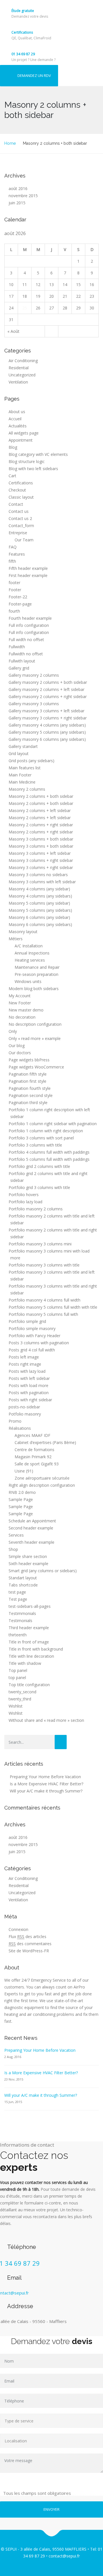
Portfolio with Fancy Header (34, 1336)
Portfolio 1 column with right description (46, 1131)
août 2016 (18, 188)
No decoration (22, 1017)
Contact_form (21, 526)
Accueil (15, 419)
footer (14, 583)
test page (17, 1592)
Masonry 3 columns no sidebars (38, 875)
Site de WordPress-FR (29, 1951)
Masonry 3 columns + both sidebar (41, 839)
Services (16, 1535)
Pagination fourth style (30, 1088)
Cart (12, 476)
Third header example (29, 1628)
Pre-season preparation (36, 974)
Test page (18, 1599)
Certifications (22, 32)
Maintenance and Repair (37, 967)
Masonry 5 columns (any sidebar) (39, 903)
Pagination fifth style (28, 1074)
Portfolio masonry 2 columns (36, 1209)
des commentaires (30, 1944)
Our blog (17, 1046)
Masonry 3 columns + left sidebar (40, 853)
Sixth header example (28, 1564)
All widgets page (24, 433)
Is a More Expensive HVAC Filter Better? (46, 1784)
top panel (17, 1677)
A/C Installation (29, 946)
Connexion (18, 1929)
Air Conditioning (23, 361)
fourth (14, 611)
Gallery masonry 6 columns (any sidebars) (47, 739)
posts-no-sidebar (24, 1407)
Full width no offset (26, 640)
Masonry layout (23, 932)
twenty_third (20, 1699)
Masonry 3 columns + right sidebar (41, 860)
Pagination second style (31, 1095)
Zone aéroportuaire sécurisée (42, 1478)
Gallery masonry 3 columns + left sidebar (46, 711)
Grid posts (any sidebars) (31, 761)
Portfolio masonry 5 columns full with (43, 1314)
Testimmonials (22, 1613)
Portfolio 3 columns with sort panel (41, 1138)
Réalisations (20, 1428)
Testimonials (20, 1621)
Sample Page (21, 1499)
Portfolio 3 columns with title (35, 1145)
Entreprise (18, 533)
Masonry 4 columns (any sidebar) (39, 889)
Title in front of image (29, 1642)
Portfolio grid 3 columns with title (39, 1187)
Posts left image (24, 1357)
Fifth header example (28, 568)
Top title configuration (29, 1685)
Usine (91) (24, 1471)
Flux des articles (27, 1936)
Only (13, 1031)
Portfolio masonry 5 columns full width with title (53, 1307)
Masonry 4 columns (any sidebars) (40, 896)
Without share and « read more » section (46, 1720)
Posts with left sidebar (29, 1378)
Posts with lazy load (27, 1371)
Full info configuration (29, 625)
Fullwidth (17, 647)
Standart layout (23, 1578)
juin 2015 (17, 203)
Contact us (19, 511)
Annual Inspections (32, 953)
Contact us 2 (20, 518)
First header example (28, 575)
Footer (15, 590)
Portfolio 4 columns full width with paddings (49, 1152)
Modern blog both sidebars (34, 989)
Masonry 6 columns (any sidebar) (39, 917)
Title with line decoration (31, 1656)
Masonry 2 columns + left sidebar (40, 810)
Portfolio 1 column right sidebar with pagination (53, 1124)
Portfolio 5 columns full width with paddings (49, 1159)
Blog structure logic (27, 461)
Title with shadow (25, 1663)
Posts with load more (28, 1385)
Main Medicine (22, 782)
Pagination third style (28, 1103)
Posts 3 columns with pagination (39, 1343)
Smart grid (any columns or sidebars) (43, 1571)
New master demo (26, 1010)
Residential (19, 368)
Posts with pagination (29, 1393)
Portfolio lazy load (25, 1202)
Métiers (16, 939)
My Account (20, 996)
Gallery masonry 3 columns (34, 704)
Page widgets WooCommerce (36, 1067)
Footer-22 (18, 597)
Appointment (21, 440)
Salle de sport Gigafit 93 (37, 1464)
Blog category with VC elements (38, 454)
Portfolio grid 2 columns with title (39, 1166)
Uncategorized (22, 375)
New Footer (20, 1003)
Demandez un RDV (34, 76)
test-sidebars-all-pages (30, 1606)
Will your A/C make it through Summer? (46, 1791)
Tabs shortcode (23, 1585)
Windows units (28, 981)
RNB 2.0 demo (22, 1492)
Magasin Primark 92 (33, 1457)
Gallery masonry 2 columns (34, 675)
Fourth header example (30, 618)
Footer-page (20, 604)
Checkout (17, 490)
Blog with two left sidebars (33, 469)
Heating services (30, 960)
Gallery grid (19, 668)
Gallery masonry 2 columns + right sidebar (48, 696)
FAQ (13, 547)
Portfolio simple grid (27, 1321)
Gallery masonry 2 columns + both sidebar (48, 682)
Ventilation (18, 382)
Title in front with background (36, 1649)
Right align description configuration (42, 1485)
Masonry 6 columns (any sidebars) (40, 924)
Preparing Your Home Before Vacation (45, 1777)
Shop (13, 1549)
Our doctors (20, 1053)
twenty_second (22, 1692)
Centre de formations (34, 1450)
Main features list (25, 768)
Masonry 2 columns (27, 789)
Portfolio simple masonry (32, 1328)
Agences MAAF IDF (32, 1435)
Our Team (24, 540)
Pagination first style (27, 1081)
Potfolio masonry (25, 1414)
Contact (16, 504)
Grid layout (19, 753)
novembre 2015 (23, 196)
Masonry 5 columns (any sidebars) (40, 910)
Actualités (18, 426)
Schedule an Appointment (32, 1521)
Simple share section (28, 1556)
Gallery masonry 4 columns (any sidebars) (47, 725)
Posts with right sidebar (30, 1400)
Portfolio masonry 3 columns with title (44, 1265)
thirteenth (18, 1635)
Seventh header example (31, 1542)
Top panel (18, 1670)
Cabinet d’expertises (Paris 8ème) (45, 1442)
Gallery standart (23, 746)
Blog (13, 447)
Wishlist (16, 1706)
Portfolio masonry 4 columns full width (44, 1300)
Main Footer (20, 775)
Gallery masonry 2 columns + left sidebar (46, 689)
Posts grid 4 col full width (32, 1350)
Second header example (31, 1528)
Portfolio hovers (24, 1195)
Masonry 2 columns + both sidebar (41, 796)
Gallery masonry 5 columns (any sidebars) (47, 732)
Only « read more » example (35, 1038)
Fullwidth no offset (26, 654)
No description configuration (35, 1024)
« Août (13, 331)
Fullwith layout (22, 661)
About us (17, 412)
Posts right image (25, 1364)
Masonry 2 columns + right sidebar (41, 825)
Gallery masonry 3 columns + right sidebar (48, 718)
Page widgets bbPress (29, 1060)
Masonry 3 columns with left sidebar (42, 882)
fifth (12, 561)
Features (17, 554)
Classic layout (21, 497)
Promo (15, 1421)
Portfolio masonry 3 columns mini (40, 1244)
